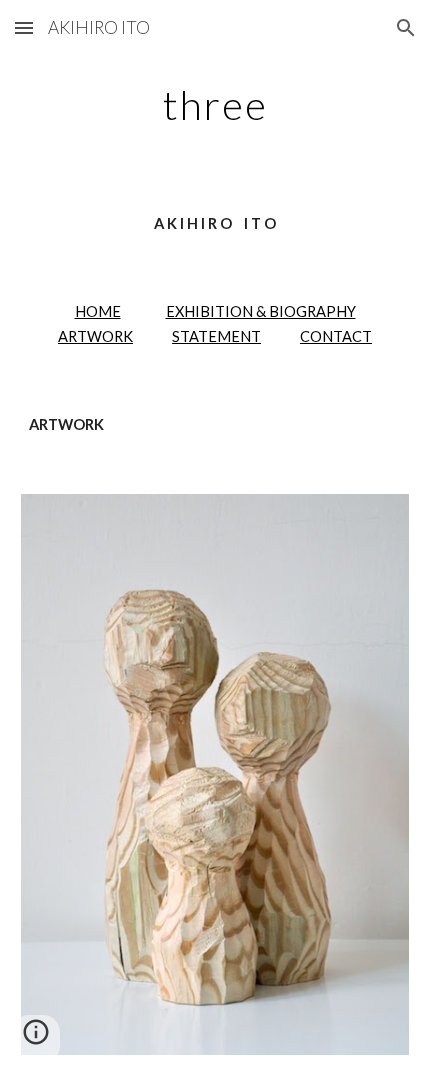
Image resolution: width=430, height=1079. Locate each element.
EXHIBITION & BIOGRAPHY (261, 311)
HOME (98, 311)
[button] (24, 27)
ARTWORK (95, 336)
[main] (215, 105)
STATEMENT (216, 336)
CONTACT (336, 336)
